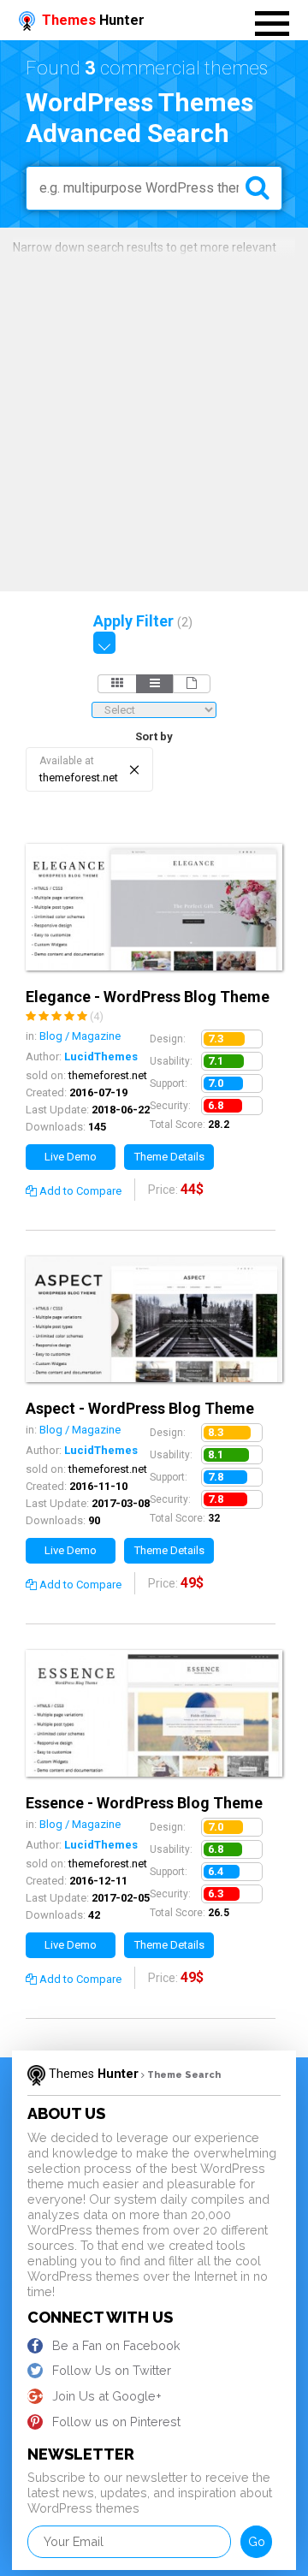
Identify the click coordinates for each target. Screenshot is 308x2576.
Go (257, 2541)
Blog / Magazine (80, 1036)
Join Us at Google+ (107, 2396)
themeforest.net (108, 1075)
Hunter (93, 20)
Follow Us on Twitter (112, 2370)
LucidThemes (101, 1057)
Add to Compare (79, 1191)
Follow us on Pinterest (116, 2422)
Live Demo (71, 1157)
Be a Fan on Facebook (116, 2345)
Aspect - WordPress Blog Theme (140, 1408)
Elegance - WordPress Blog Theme (148, 997)
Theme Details (169, 1157)
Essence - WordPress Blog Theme (144, 1803)
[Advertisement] (154, 420)
